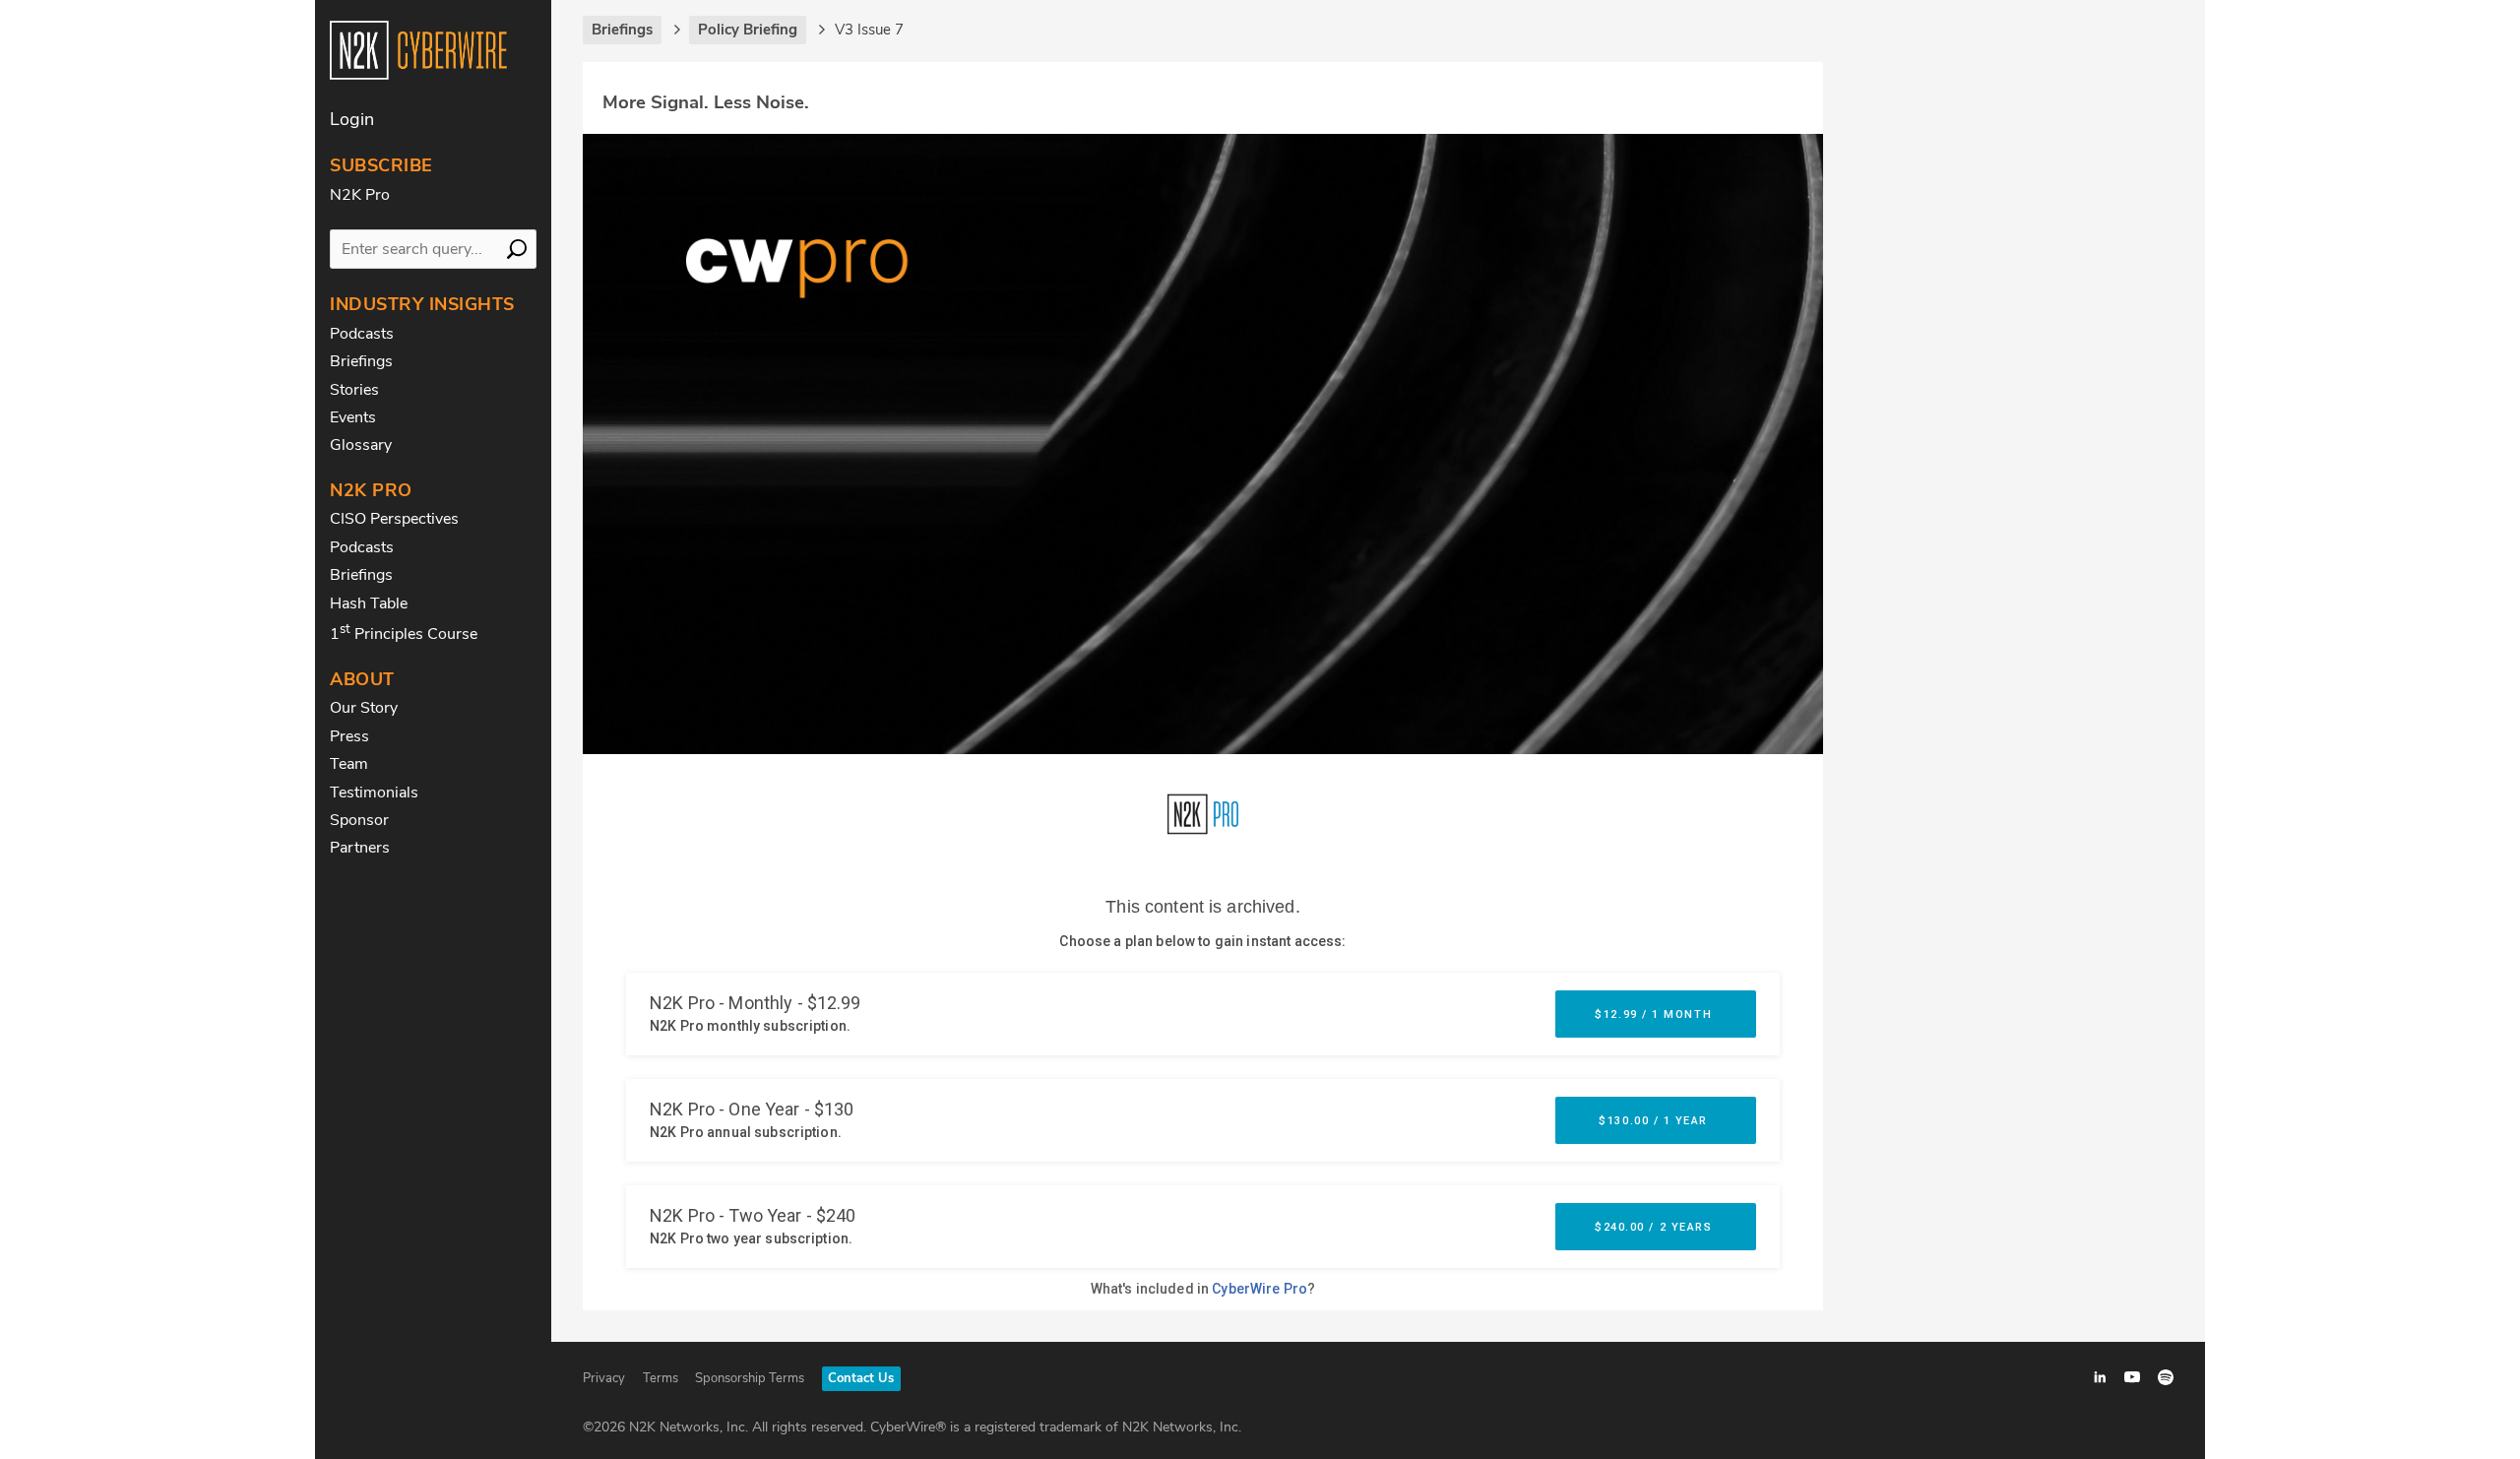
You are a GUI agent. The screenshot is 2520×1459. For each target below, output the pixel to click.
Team (349, 764)
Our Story (364, 708)
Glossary (361, 445)
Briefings (361, 361)
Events (353, 417)
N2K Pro (360, 195)
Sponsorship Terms (750, 1378)
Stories (354, 390)
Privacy (604, 1378)
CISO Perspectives (394, 519)
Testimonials (374, 793)
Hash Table (369, 603)
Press (349, 736)
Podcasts (362, 334)
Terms (661, 1378)
